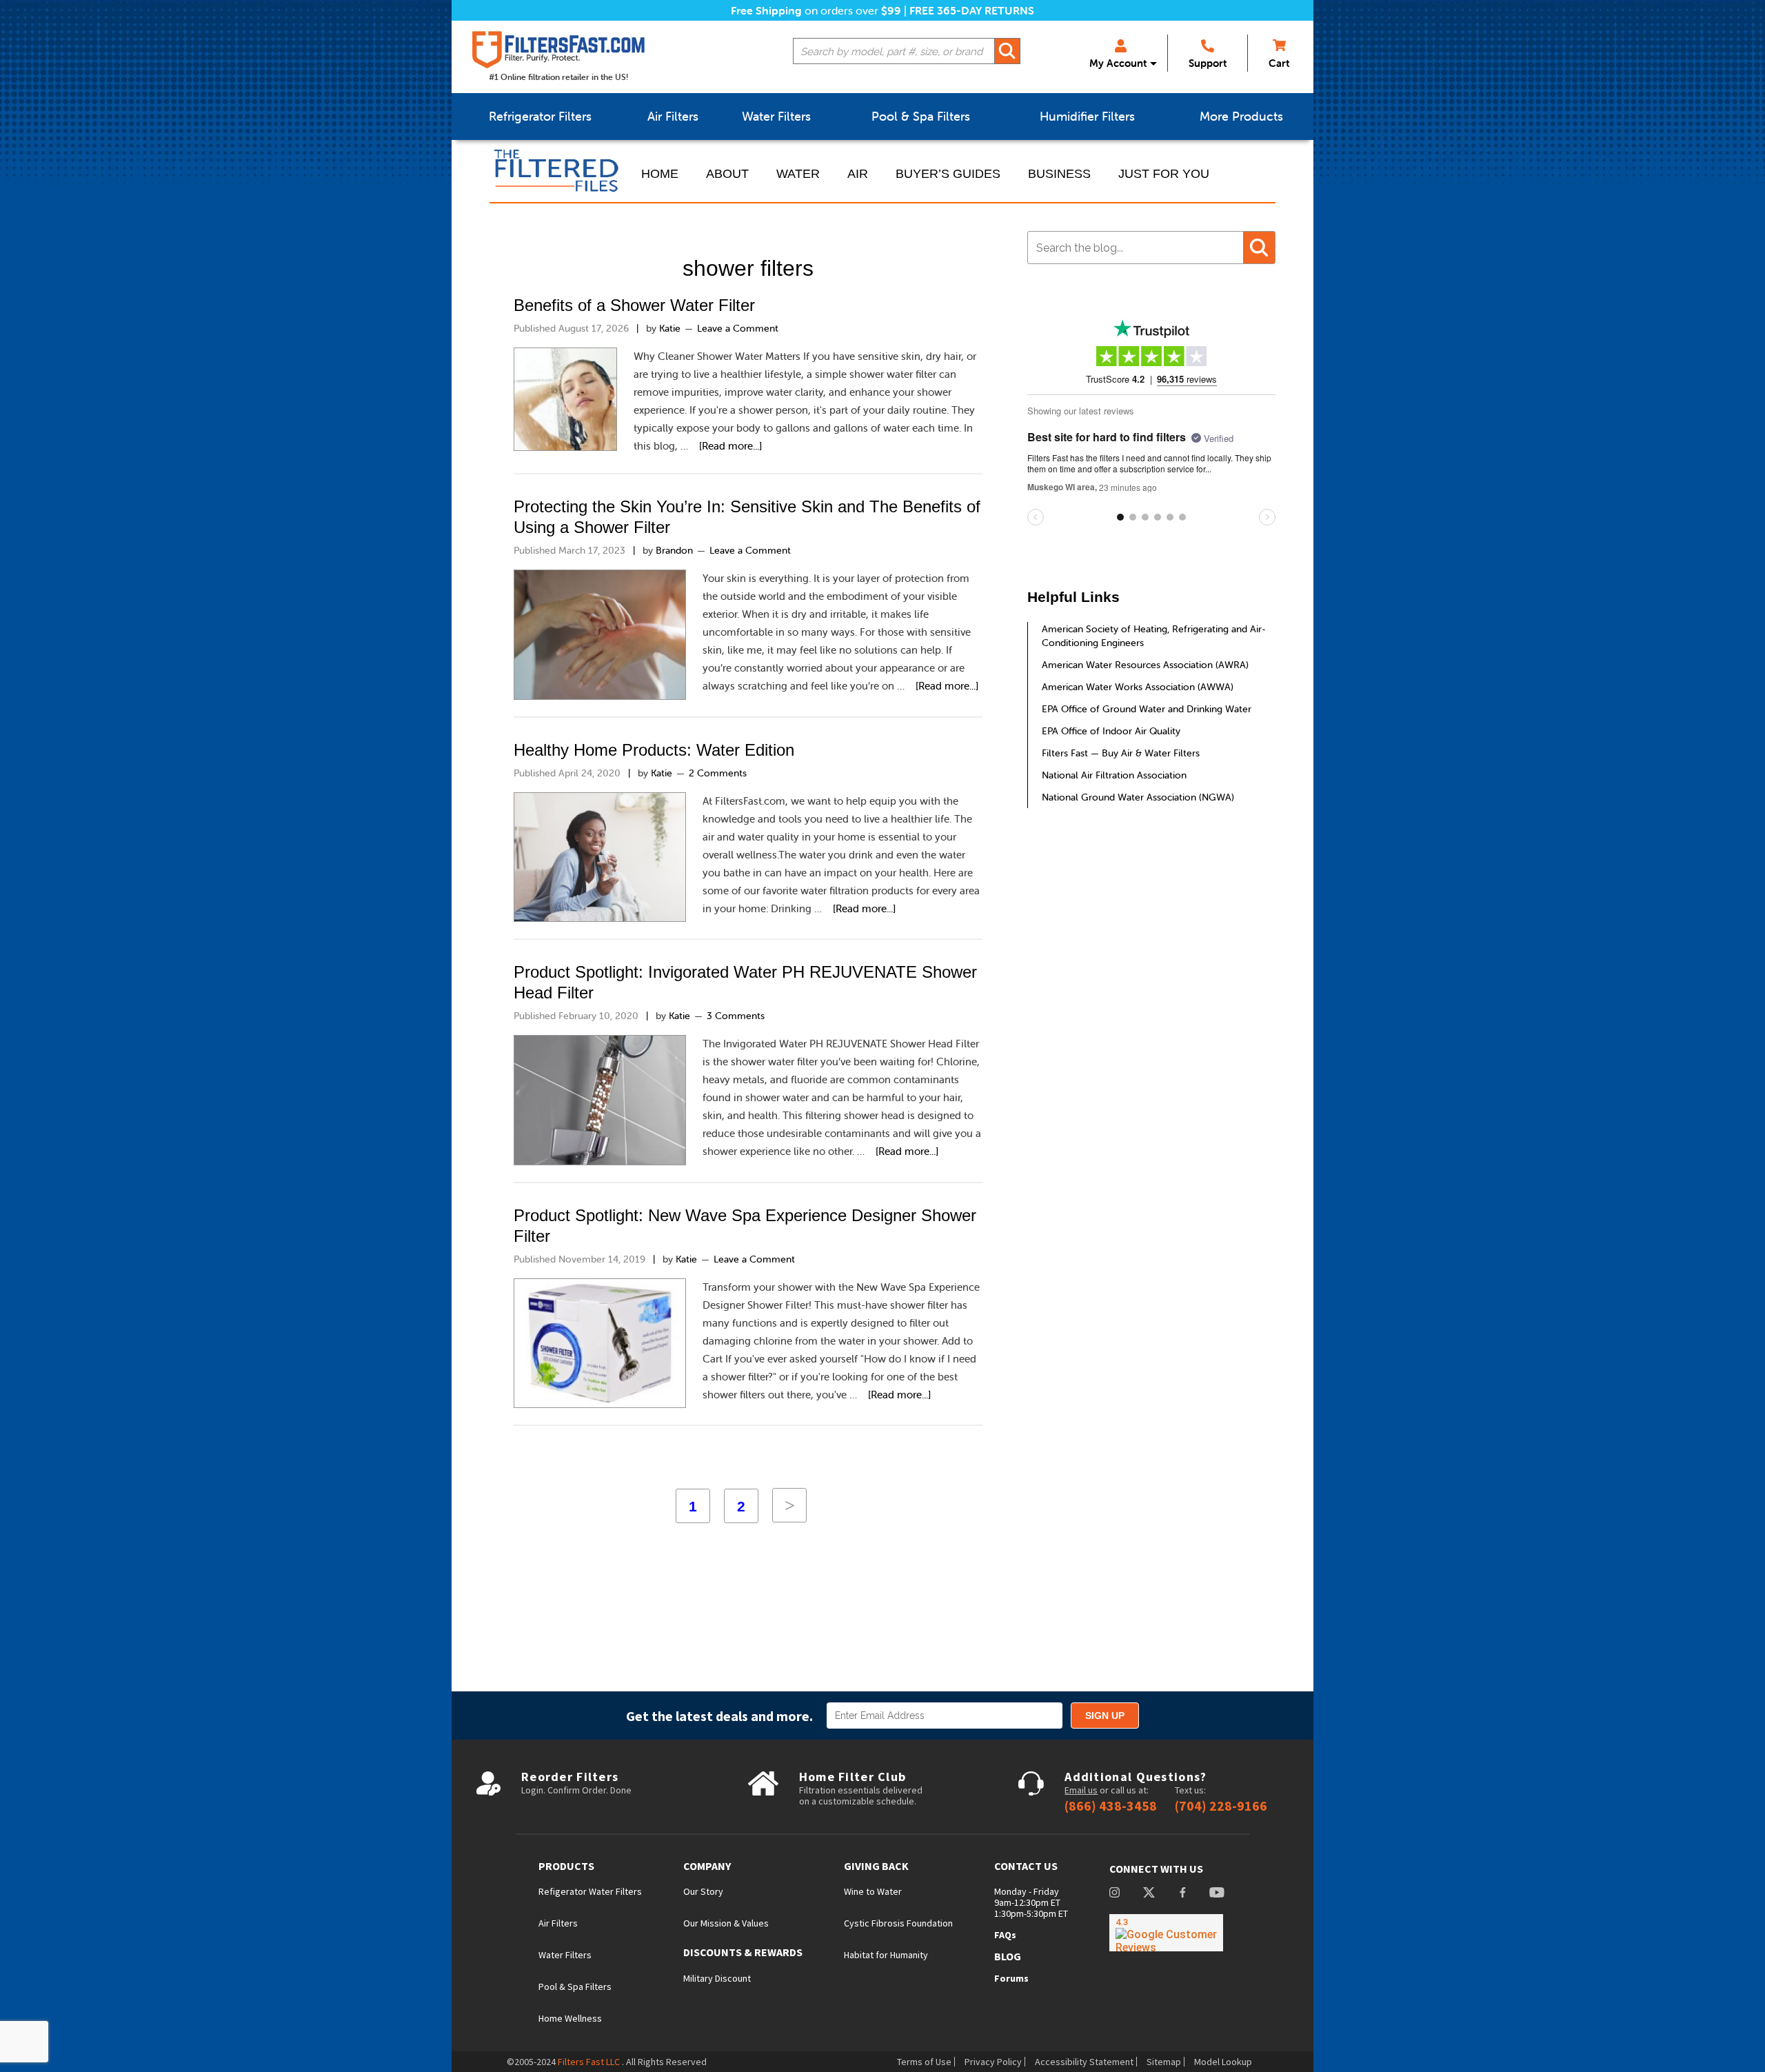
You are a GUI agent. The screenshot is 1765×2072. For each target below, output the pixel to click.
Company (707, 1866)
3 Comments (736, 1016)
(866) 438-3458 (1111, 1806)
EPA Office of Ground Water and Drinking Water (1147, 709)
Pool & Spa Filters (575, 1986)
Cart (1279, 63)
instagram (1115, 1894)
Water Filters (565, 1955)
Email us (1081, 1790)
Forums (1011, 1978)
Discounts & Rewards (743, 1952)
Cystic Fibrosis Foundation (898, 1923)
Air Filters (558, 1923)
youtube (1217, 1894)
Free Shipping (766, 10)
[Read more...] (730, 446)
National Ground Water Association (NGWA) (1138, 797)
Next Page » (789, 1505)
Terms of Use (924, 2062)
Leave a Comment (738, 328)
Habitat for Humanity (886, 1955)
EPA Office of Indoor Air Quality (1111, 731)
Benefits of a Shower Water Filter (634, 305)
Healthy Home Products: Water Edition (654, 750)
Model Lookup (1223, 2062)
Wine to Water (873, 1891)
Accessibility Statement (1084, 2062)
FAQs (1005, 1935)
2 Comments (718, 773)
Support (1208, 63)
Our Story (703, 1891)
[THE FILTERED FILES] (558, 171)
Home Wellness (570, 2018)
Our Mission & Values (726, 1923)
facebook (1182, 1894)
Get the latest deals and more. (719, 1716)
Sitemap (1164, 2062)
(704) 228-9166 (1221, 1806)
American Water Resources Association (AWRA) (1145, 665)
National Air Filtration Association (1114, 775)
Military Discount (717, 1978)
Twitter (1149, 1894)
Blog (1008, 1956)
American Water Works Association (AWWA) (1138, 687)
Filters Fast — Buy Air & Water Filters (1121, 753)
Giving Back (876, 1866)
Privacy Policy (993, 2062)
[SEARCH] (1007, 51)
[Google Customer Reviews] (1166, 1933)
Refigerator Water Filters (590, 1891)
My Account (1118, 63)
